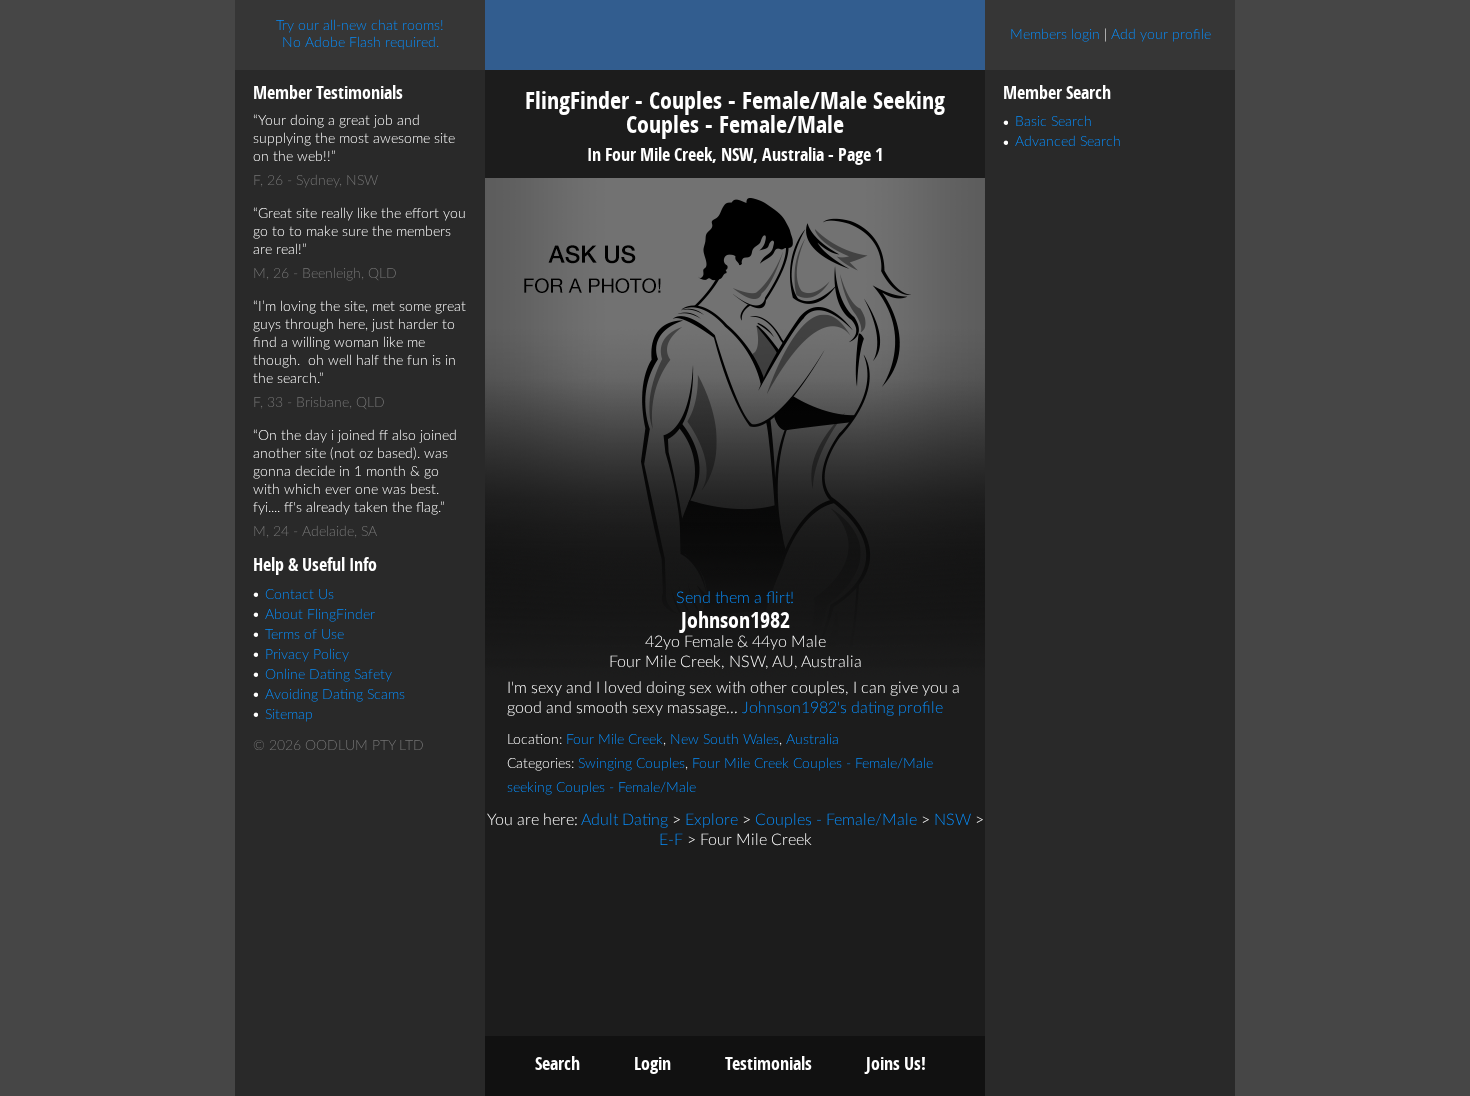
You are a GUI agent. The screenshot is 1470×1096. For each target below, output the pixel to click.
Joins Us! (896, 1063)
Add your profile (1161, 35)
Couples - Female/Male (836, 820)
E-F (671, 840)
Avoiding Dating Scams (335, 695)
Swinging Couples (631, 764)
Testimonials (768, 1063)
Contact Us (299, 595)
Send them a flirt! (735, 598)
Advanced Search (1068, 142)
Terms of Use (304, 635)
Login (652, 1063)
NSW (952, 820)
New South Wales (724, 740)
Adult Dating (624, 820)
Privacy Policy (307, 655)
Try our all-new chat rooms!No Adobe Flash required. (360, 34)
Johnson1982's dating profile (842, 708)
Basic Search (1053, 122)
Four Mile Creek (614, 740)
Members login (1055, 35)
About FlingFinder (320, 615)
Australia (812, 740)
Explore (711, 820)
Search (557, 1063)
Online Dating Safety (328, 675)
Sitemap (289, 715)
